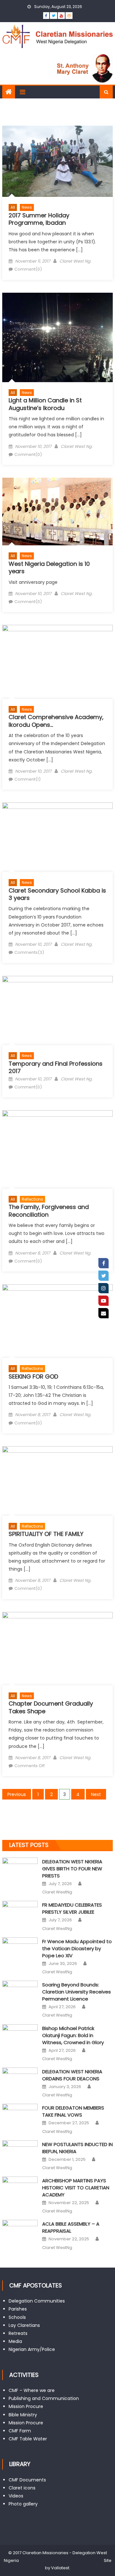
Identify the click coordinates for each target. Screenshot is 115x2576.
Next (96, 1794)
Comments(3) (29, 952)
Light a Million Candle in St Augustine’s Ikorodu (45, 404)
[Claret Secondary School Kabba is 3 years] (57, 837)
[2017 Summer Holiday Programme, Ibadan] (57, 161)
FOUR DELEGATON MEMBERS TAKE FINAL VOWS (73, 2111)
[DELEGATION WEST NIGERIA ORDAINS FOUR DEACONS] (20, 2080)
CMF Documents (27, 2480)
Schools (17, 2317)
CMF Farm (20, 2431)
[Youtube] (103, 1301)
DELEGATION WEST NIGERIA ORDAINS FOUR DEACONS (72, 2075)
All (13, 207)
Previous (17, 1794)
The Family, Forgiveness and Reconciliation (49, 1211)
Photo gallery (23, 2504)
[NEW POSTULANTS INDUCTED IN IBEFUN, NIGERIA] (20, 2153)
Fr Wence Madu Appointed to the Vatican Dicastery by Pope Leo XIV (77, 1948)
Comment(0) (28, 269)
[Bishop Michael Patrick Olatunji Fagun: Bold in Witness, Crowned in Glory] (20, 2037)
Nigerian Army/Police (32, 2349)
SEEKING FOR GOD (33, 1376)
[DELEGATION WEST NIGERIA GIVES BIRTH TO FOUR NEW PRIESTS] (20, 1870)
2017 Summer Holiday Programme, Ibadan (39, 219)
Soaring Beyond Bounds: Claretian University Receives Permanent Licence (77, 1992)
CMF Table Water (28, 2439)
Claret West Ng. (75, 261)
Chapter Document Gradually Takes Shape (51, 1707)
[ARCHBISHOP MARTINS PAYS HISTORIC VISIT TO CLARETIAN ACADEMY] (20, 2189)
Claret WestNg (57, 1892)
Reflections (32, 1199)
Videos (16, 2496)
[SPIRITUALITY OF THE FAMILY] (57, 1481)
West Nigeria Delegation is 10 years (49, 567)
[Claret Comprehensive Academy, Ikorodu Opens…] (57, 662)
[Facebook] (103, 1263)
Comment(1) (27, 779)
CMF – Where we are (32, 2390)
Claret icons (22, 2488)
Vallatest (60, 2568)
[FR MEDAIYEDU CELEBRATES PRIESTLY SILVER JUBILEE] (20, 1913)
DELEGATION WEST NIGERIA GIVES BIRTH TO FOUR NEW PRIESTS (72, 1869)
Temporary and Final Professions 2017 (56, 1067)
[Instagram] (103, 1288)
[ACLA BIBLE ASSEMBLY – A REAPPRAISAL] (20, 2232)
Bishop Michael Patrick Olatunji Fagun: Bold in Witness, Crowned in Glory (73, 2035)
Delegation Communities (37, 2301)
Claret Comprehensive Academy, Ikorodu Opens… (56, 721)
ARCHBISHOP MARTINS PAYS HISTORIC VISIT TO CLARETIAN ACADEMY (76, 2188)
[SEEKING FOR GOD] (57, 1321)
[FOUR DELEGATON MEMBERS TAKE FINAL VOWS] (20, 2116)
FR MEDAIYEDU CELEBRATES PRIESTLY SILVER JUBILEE (72, 1908)
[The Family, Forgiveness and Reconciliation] (57, 1150)
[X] (103, 1276)
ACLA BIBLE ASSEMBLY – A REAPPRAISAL (71, 2227)
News (27, 207)
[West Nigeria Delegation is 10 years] (57, 512)
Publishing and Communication (44, 2398)
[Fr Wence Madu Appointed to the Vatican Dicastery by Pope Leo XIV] (20, 1950)
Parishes (18, 2309)
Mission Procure (26, 2406)
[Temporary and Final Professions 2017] (57, 1011)
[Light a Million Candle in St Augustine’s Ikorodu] (57, 337)
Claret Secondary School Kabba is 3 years (57, 894)
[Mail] (103, 1313)
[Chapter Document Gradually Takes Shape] (57, 1649)
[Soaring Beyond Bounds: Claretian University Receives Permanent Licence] (20, 1993)
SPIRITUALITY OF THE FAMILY (46, 1534)
